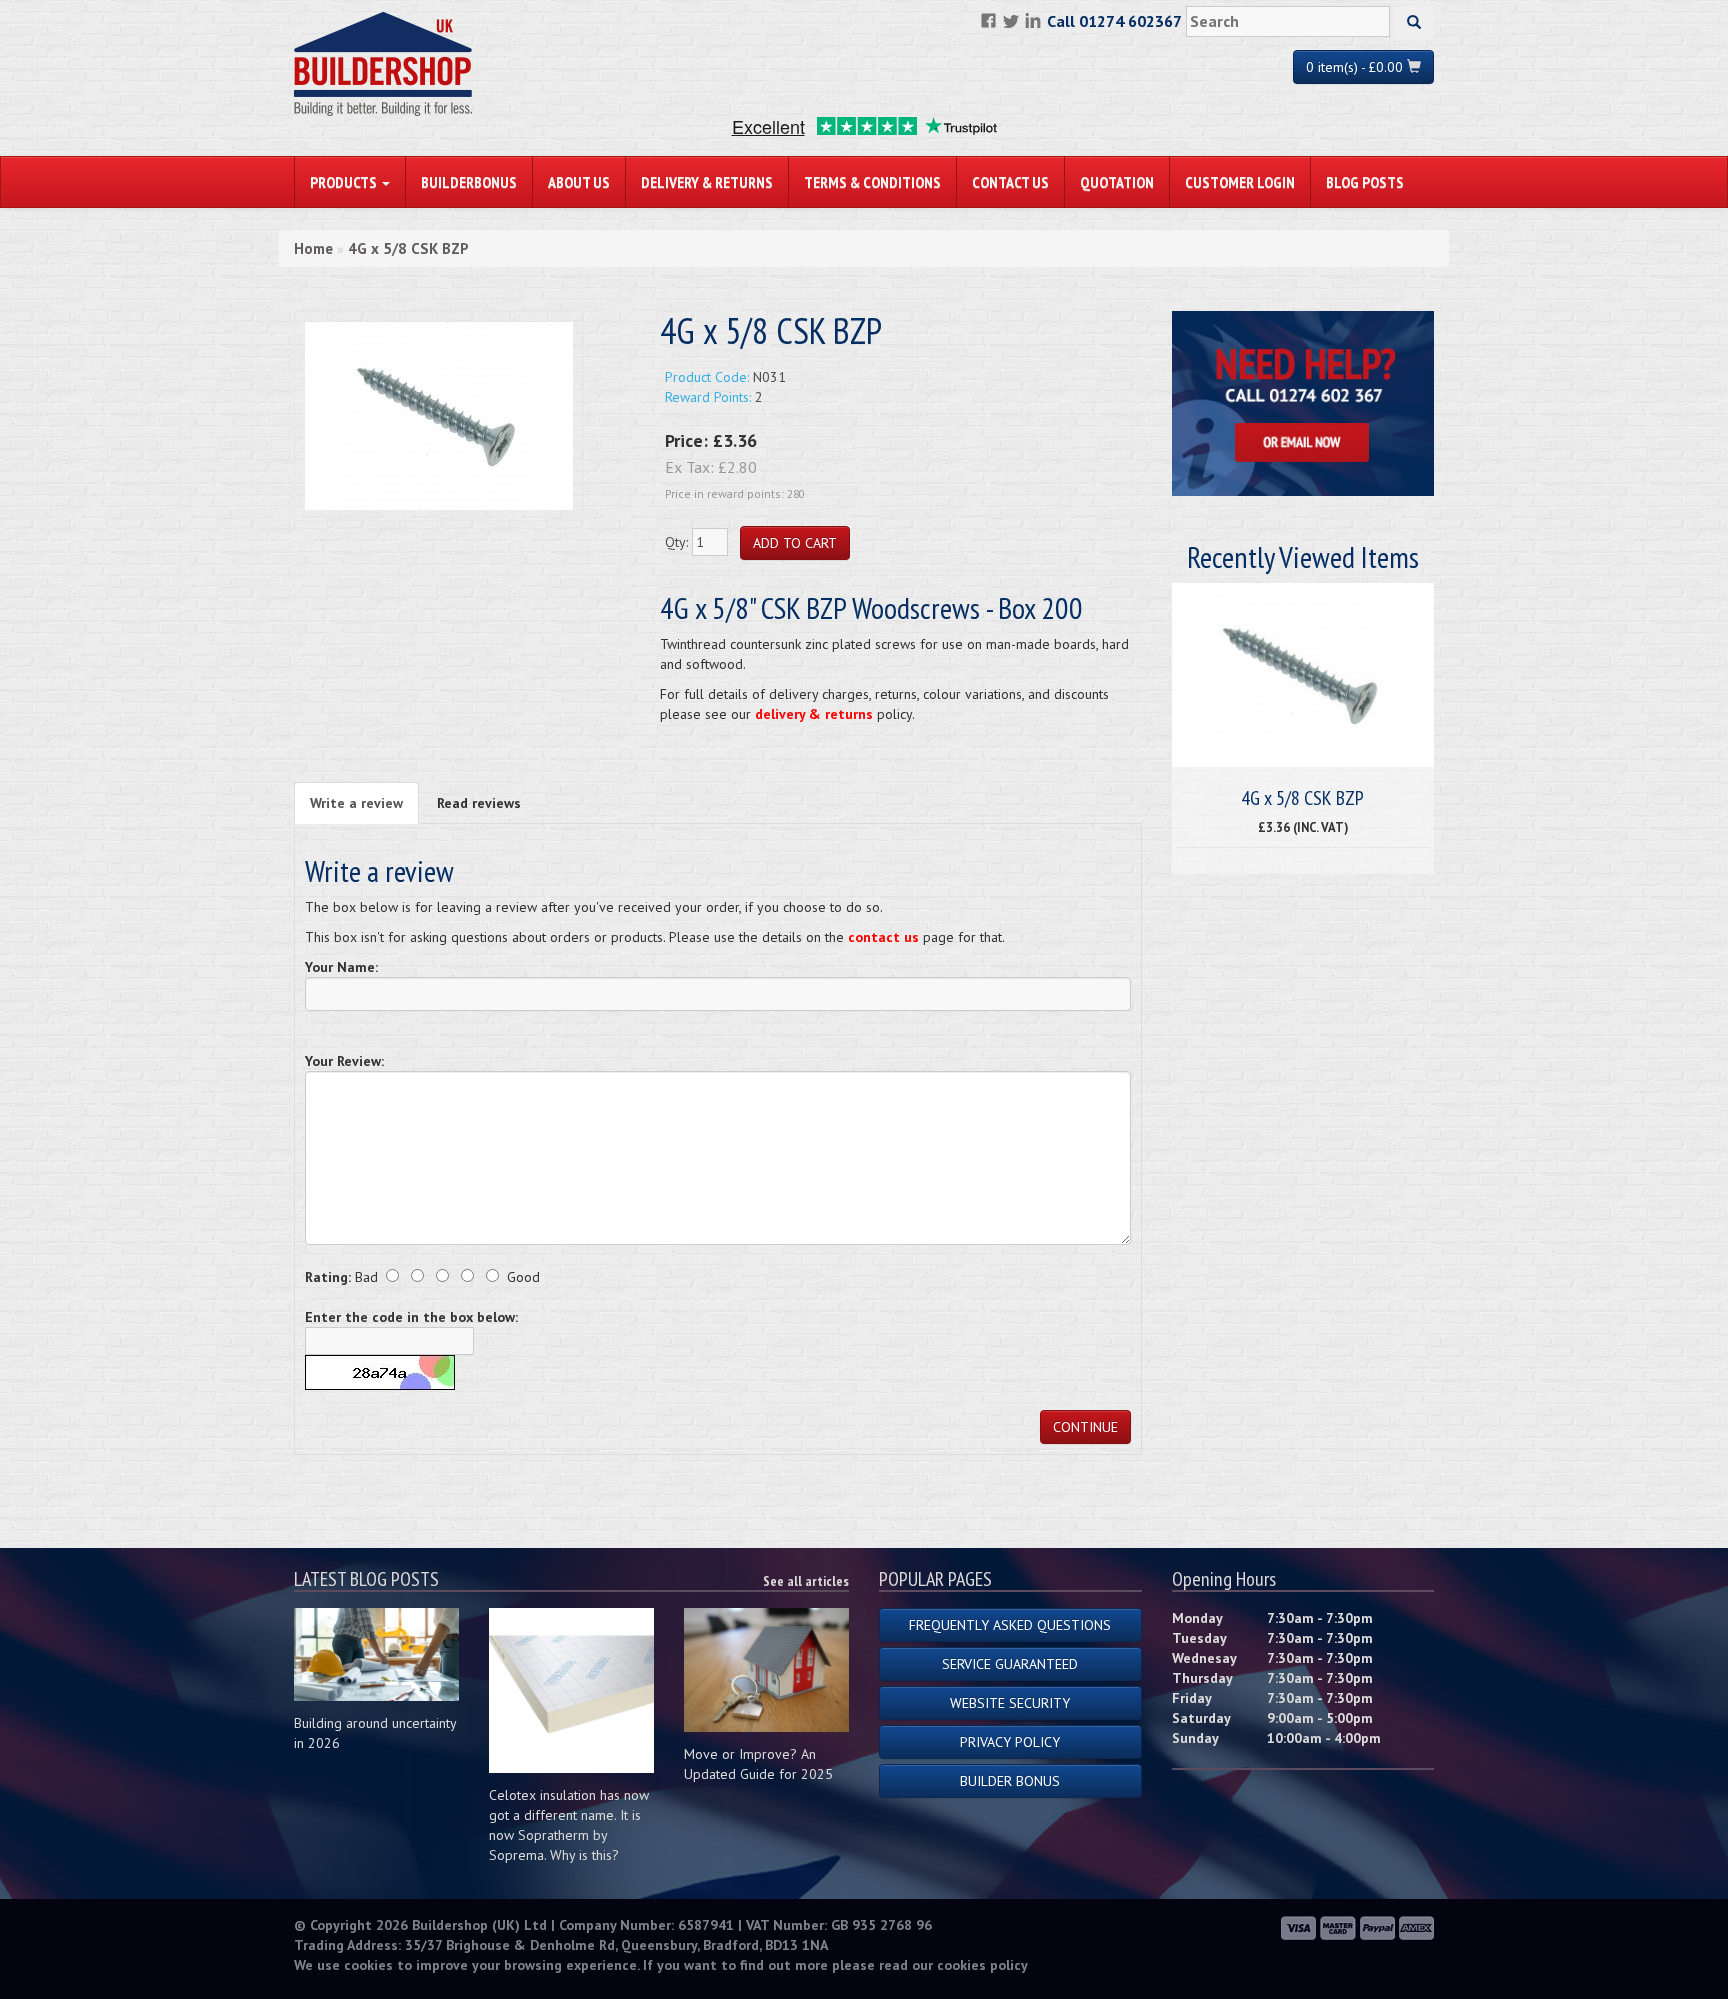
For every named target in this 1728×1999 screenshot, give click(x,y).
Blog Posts (1365, 182)
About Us (579, 182)
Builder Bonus (1010, 1781)
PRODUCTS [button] (345, 182)
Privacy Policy (1010, 1742)
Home (313, 248)
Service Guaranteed (1010, 1664)
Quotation (1117, 182)
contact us (883, 937)
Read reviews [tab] (479, 803)
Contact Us (1010, 182)
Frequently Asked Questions (1010, 1625)
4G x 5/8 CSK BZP (408, 248)
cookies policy (982, 1965)
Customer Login (1240, 182)
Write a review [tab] (356, 803)
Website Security (1010, 1703)
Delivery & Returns (707, 182)
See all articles (806, 1581)
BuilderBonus (469, 182)
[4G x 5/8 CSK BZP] (439, 415)
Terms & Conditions (872, 182)
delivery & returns (814, 714)
